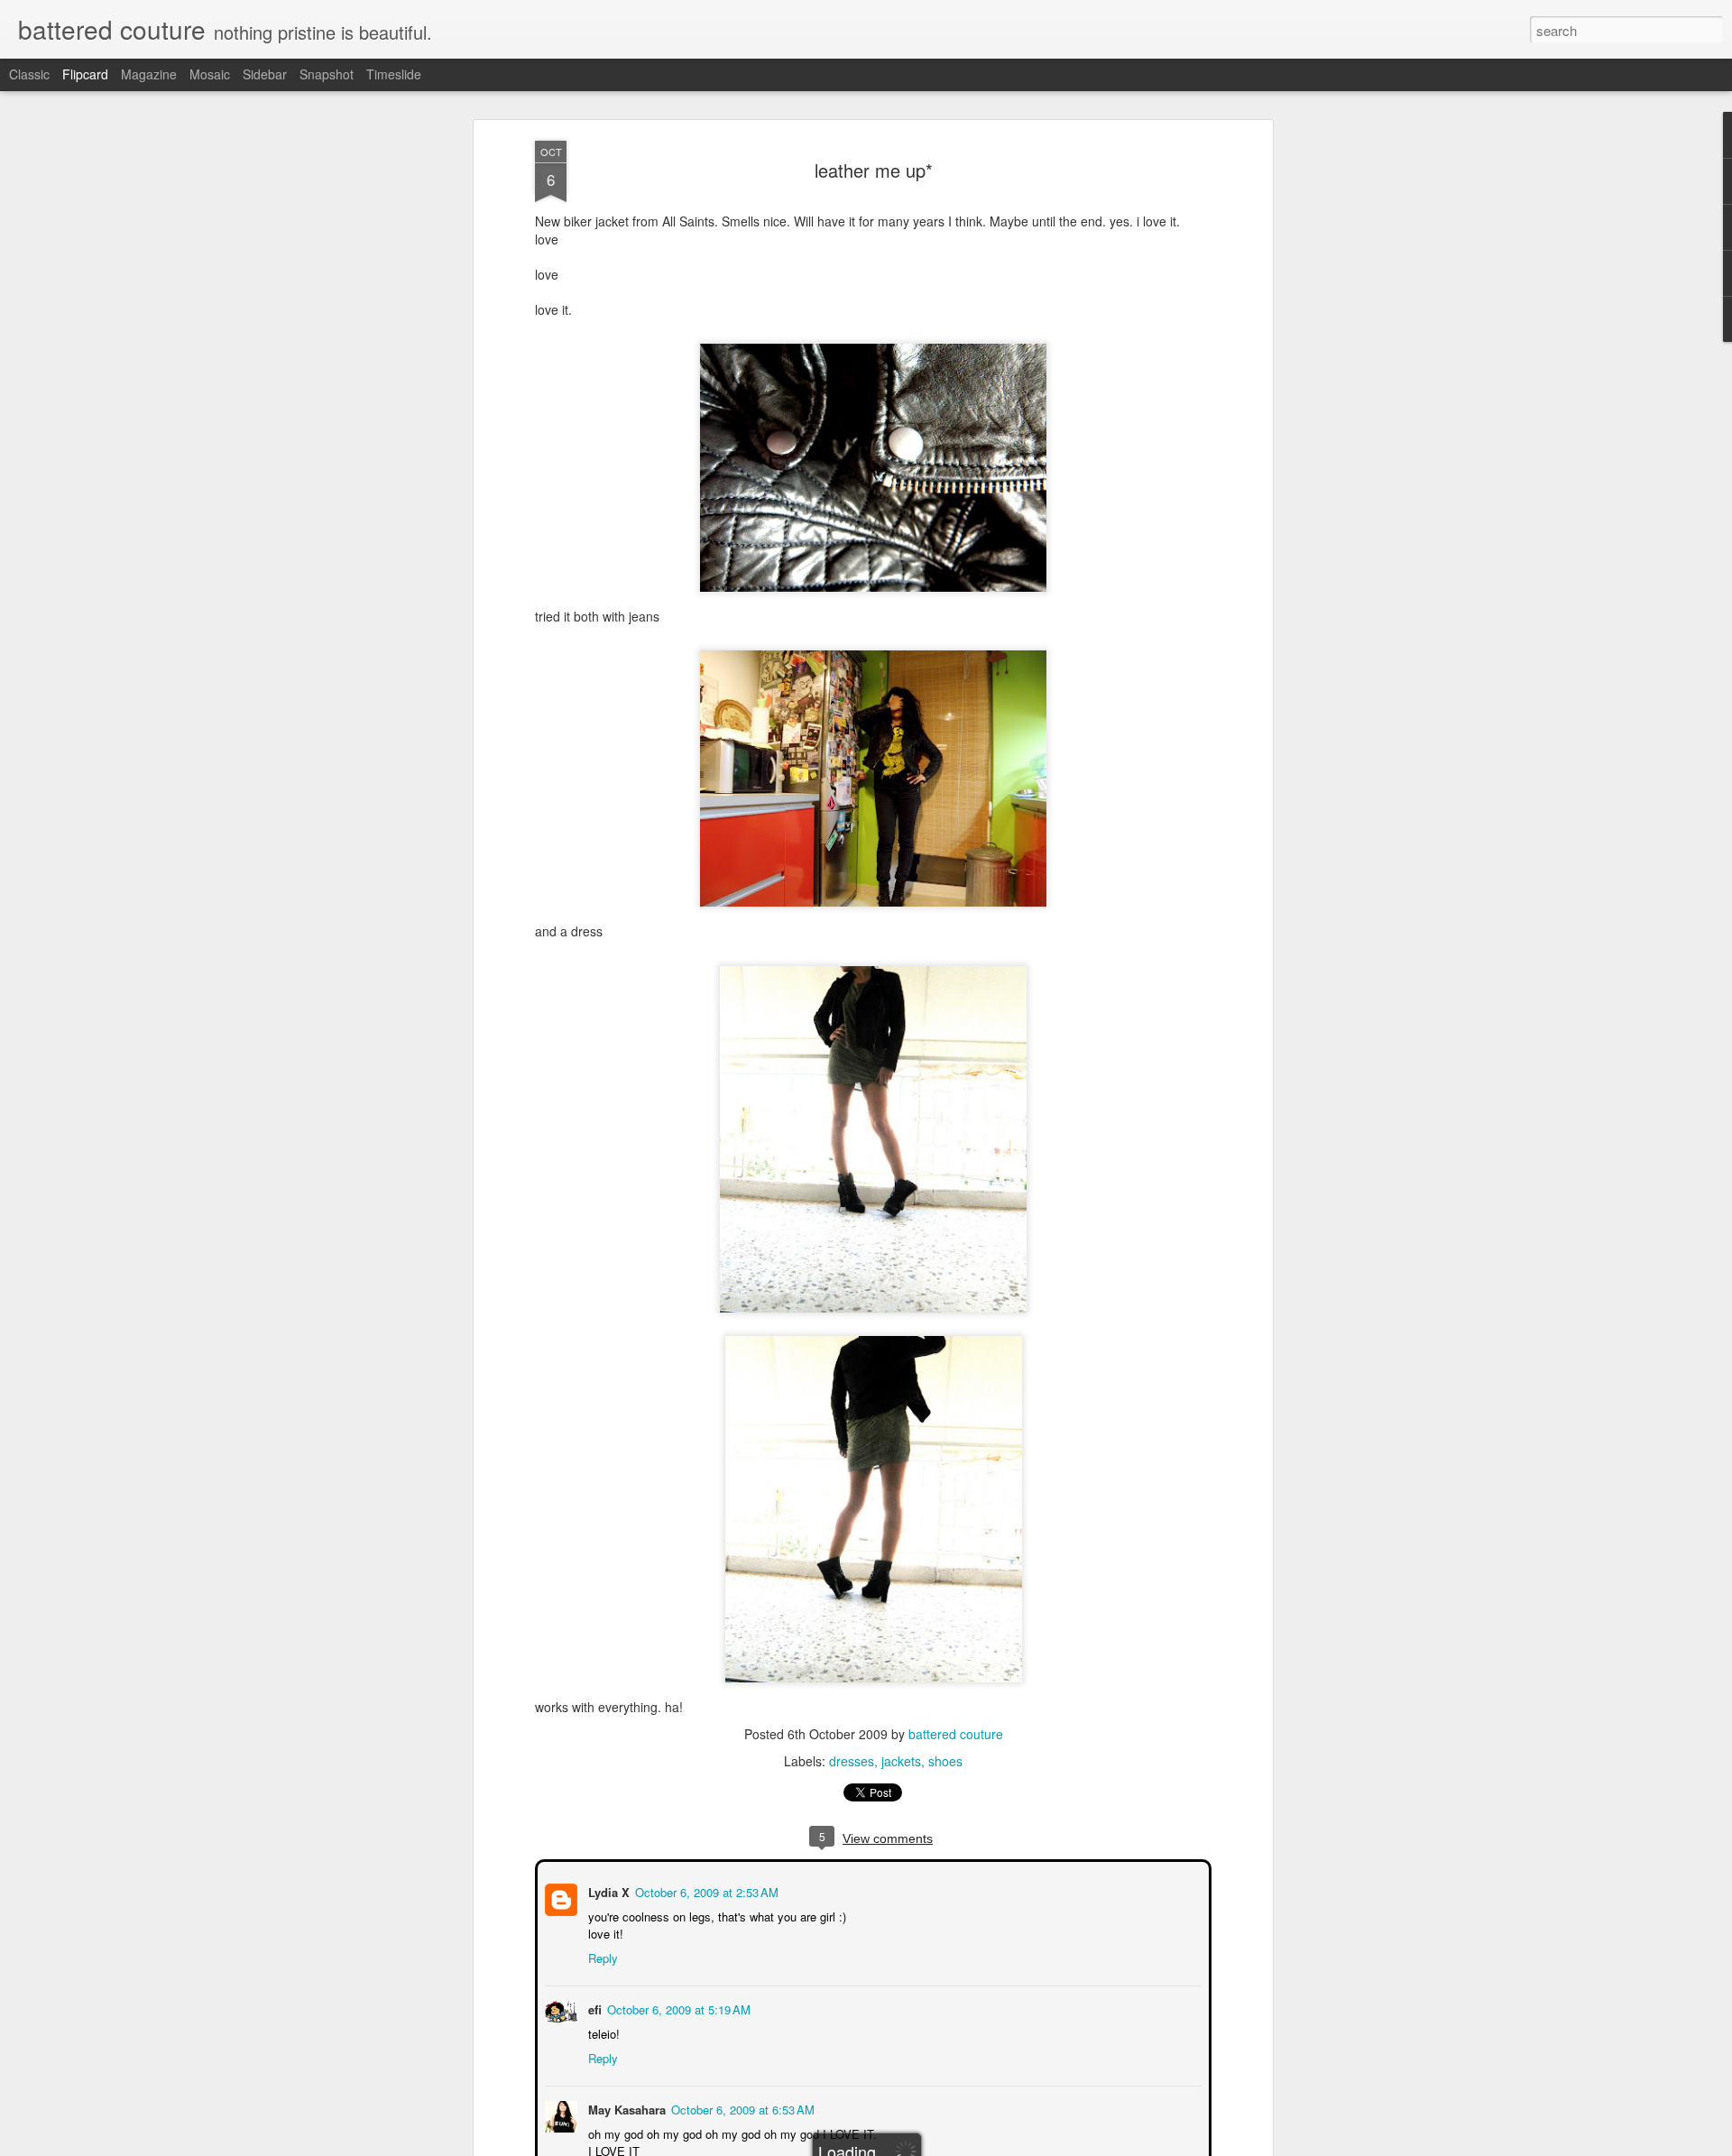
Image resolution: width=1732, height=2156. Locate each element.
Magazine (149, 74)
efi (593, 2008)
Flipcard (85, 74)
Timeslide (394, 74)
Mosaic (210, 74)
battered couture (956, 1734)
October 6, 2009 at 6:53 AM (741, 2108)
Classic (29, 74)
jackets (901, 1761)
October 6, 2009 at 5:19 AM (677, 2008)
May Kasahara (625, 2108)
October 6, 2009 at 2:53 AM (705, 1890)
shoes (945, 1761)
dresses (852, 1761)
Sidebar (265, 74)
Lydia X (607, 1890)
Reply (601, 1956)
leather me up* (874, 170)
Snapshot (327, 74)
